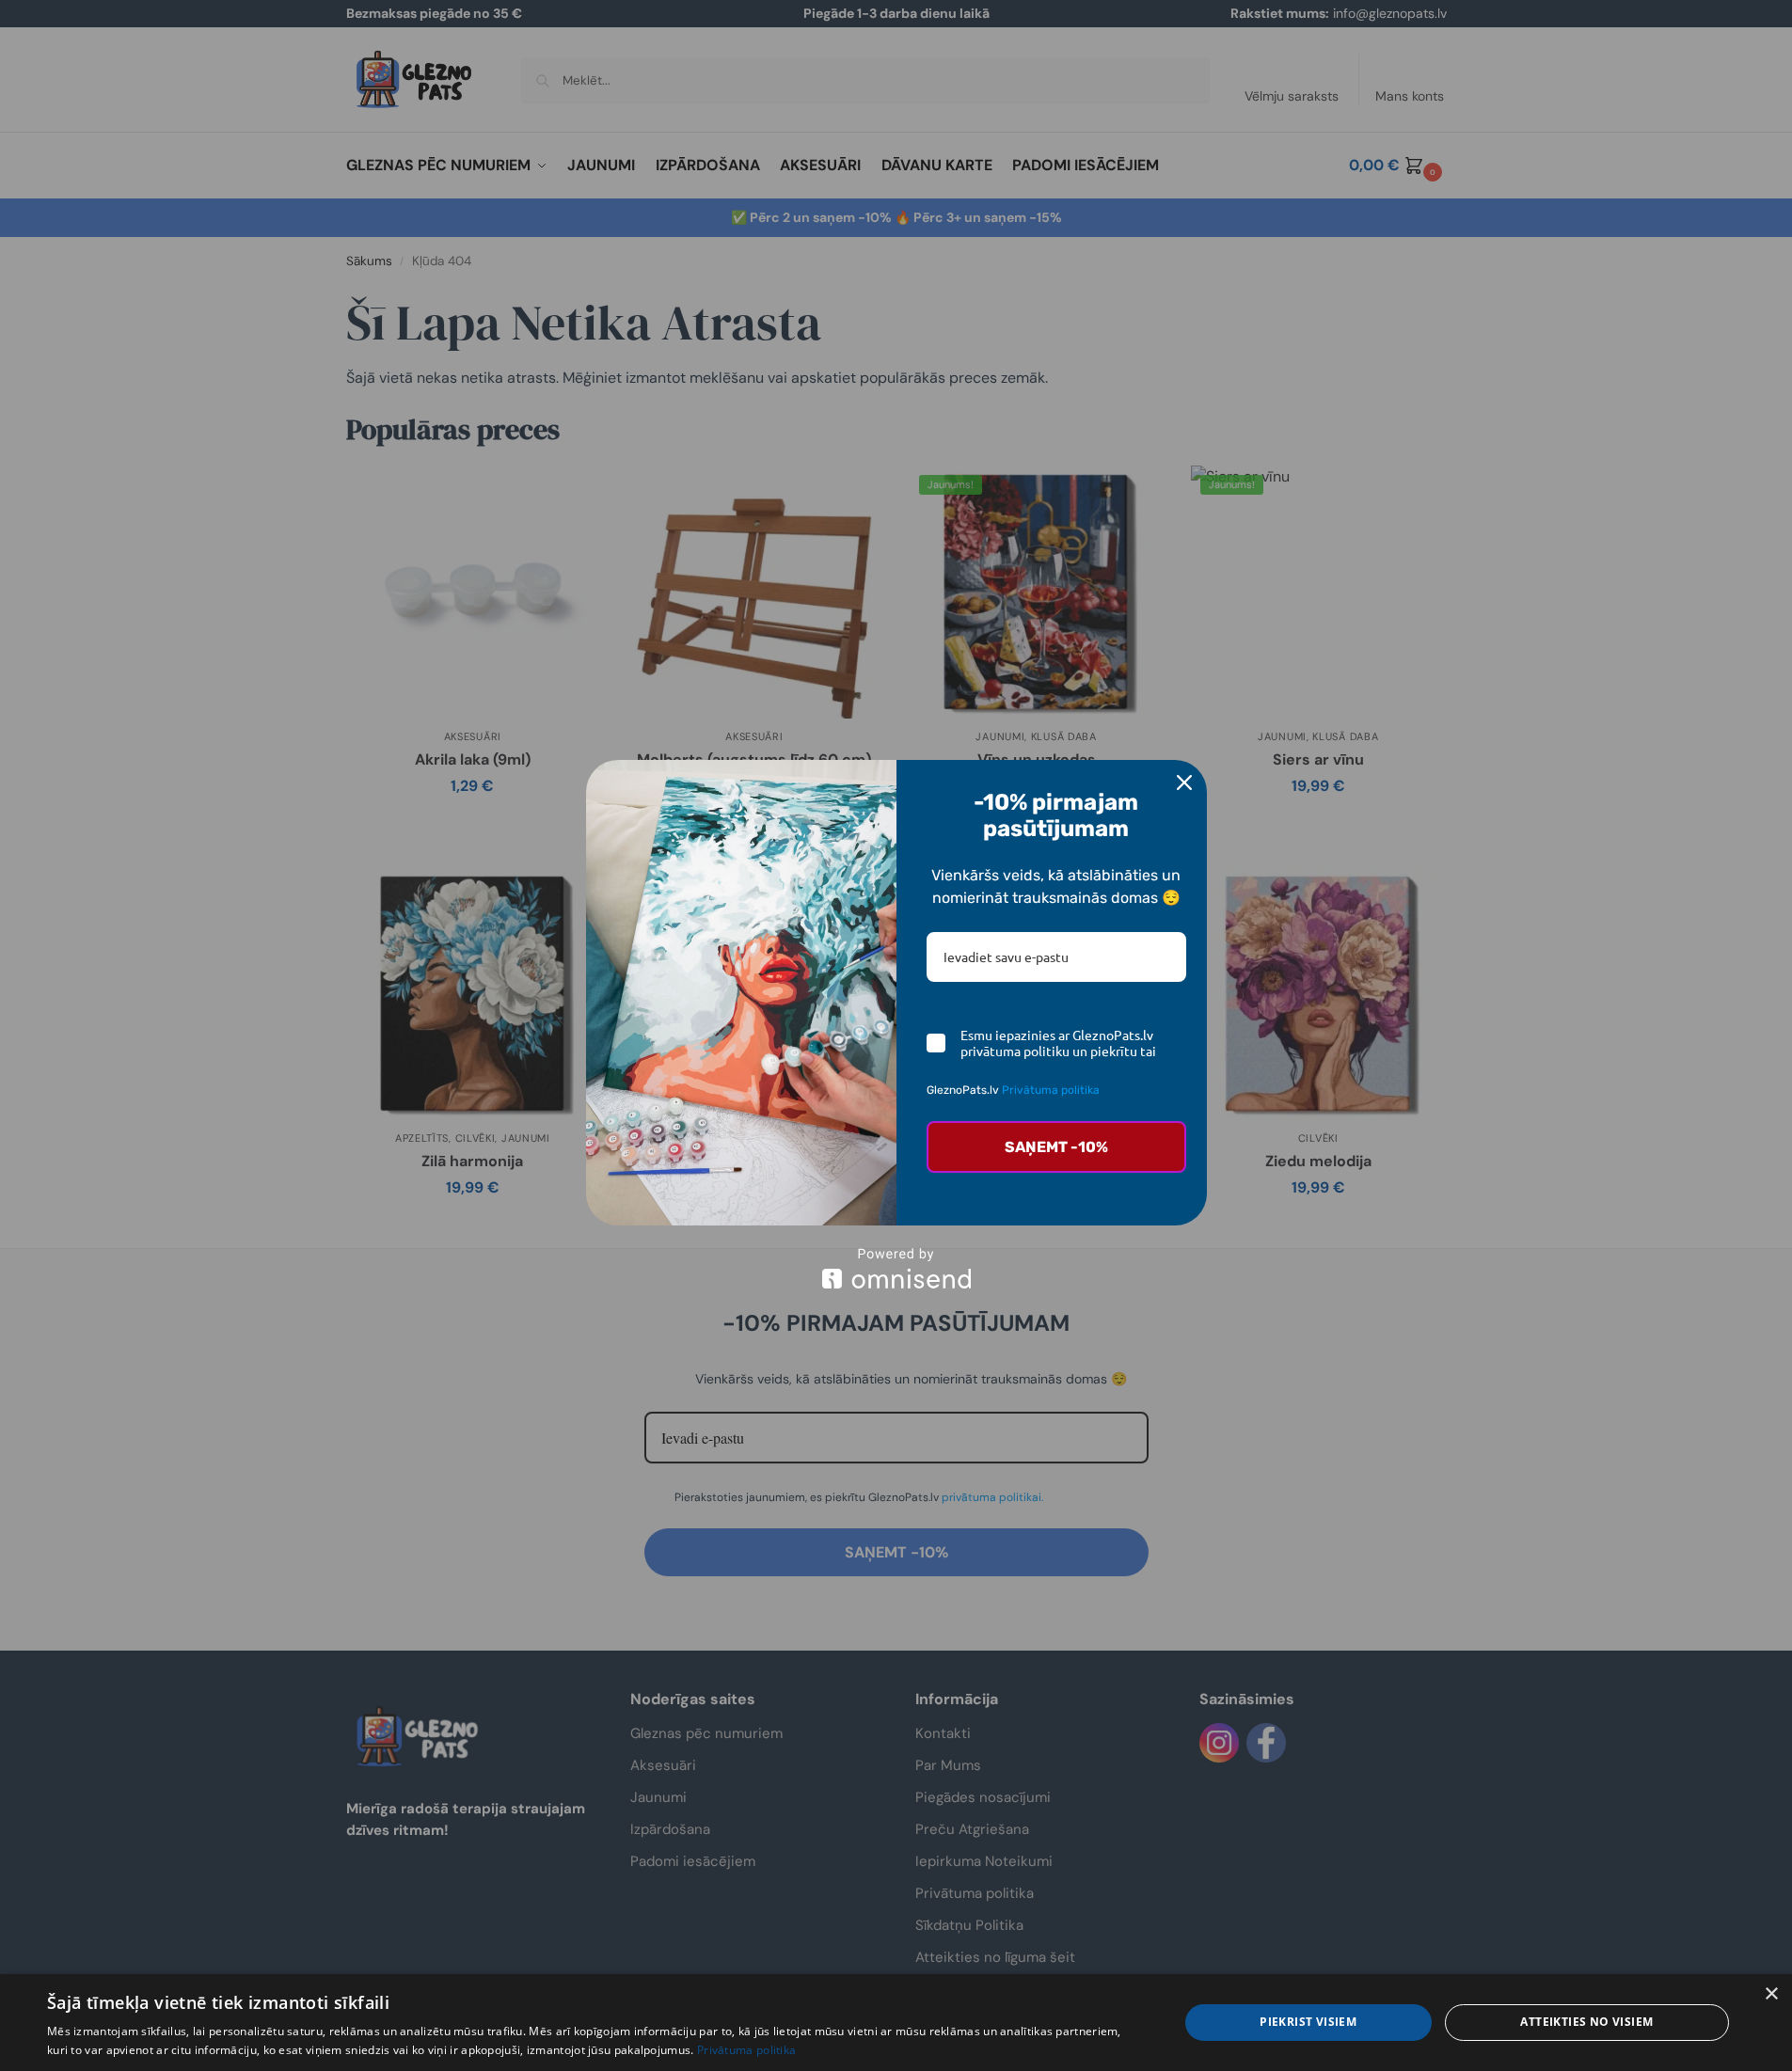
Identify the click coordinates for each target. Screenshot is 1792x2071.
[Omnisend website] (896, 1268)
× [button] (1771, 1994)
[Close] (1184, 783)
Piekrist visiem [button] (1308, 2022)
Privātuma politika (1051, 1090)
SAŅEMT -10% (1056, 1147)
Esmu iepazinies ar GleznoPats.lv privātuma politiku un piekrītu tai (1058, 1043)
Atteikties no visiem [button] (1586, 2022)
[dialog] (896, 2023)
